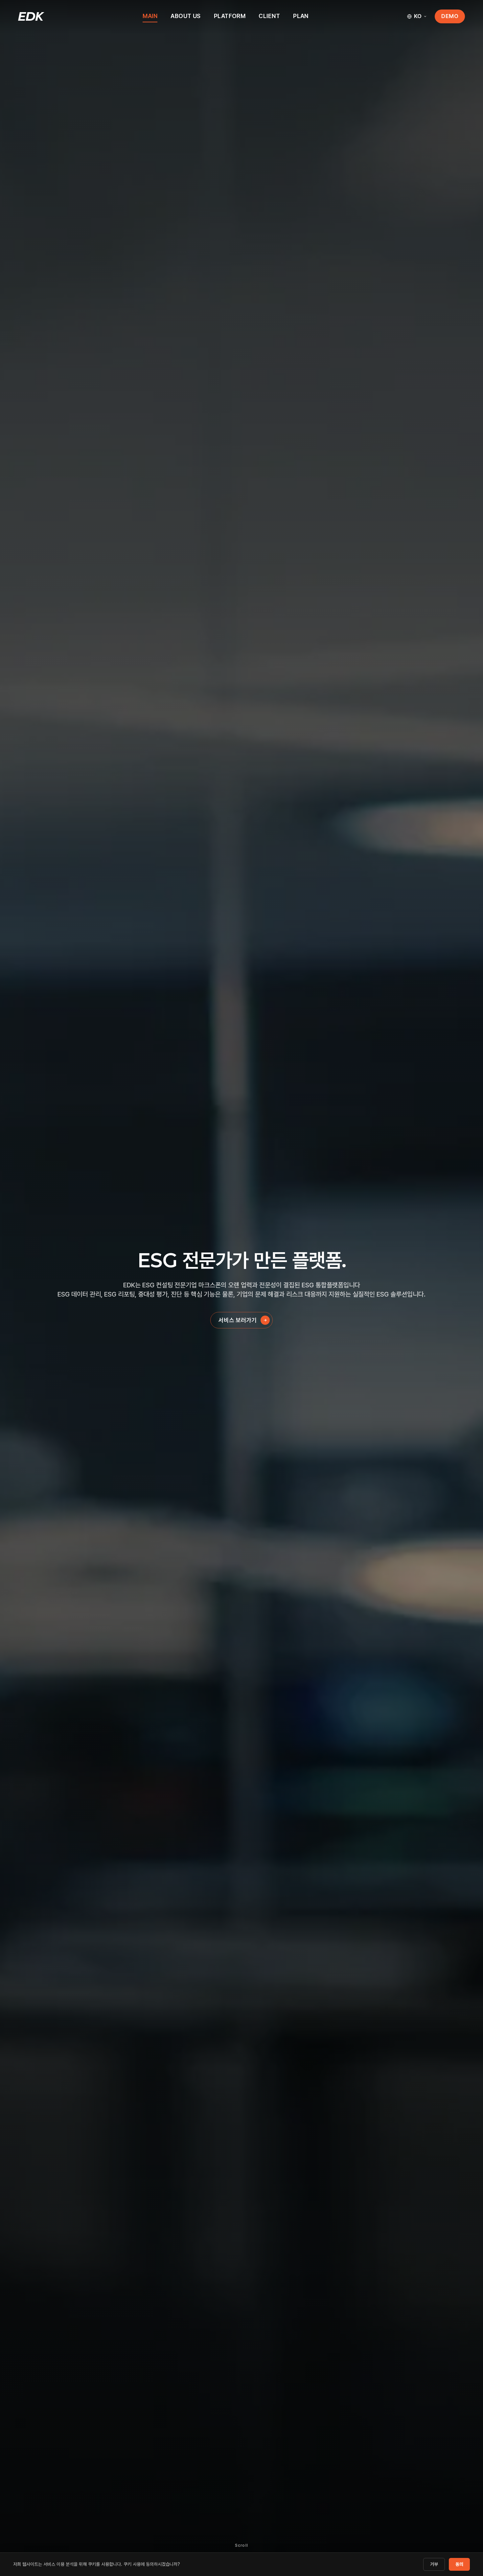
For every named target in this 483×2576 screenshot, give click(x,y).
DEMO (450, 16)
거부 (434, 2564)
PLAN (301, 16)
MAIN (150, 16)
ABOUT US (186, 16)
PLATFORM (230, 16)
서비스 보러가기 (238, 1320)
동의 (459, 2564)
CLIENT (269, 16)
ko (418, 16)
